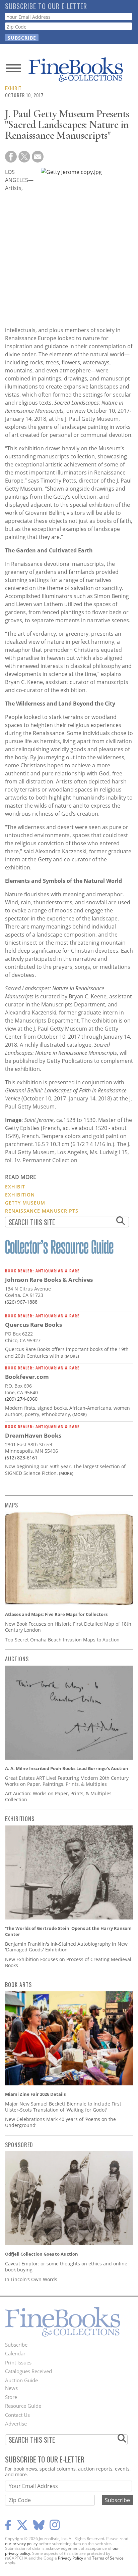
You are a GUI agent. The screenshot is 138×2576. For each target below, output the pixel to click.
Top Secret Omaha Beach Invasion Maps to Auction (62, 1640)
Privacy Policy (71, 2558)
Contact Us (17, 2415)
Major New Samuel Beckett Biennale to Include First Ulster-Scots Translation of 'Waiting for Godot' (63, 2107)
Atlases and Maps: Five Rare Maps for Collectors (56, 1614)
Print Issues (18, 2362)
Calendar (15, 2353)
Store (11, 2397)
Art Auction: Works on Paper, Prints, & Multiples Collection (58, 1796)
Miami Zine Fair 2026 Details (35, 2094)
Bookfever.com (27, 1377)
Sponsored (19, 2145)
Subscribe (16, 2345)
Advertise (16, 2424)
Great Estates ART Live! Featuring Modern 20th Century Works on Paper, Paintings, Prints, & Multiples (67, 1781)
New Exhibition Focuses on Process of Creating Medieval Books (68, 1962)
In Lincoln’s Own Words (31, 2279)
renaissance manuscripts (42, 1211)
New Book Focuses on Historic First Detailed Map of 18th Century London (68, 1627)
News (11, 2388)
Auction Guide (21, 2380)
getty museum (25, 1203)
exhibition (20, 1195)
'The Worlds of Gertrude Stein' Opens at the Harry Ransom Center (68, 1931)
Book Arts (18, 1985)
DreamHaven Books (33, 1435)
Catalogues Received (28, 2371)
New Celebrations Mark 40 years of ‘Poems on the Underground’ (60, 2122)
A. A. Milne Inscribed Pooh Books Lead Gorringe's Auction (67, 1768)
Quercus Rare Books (33, 1325)
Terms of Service (108, 2558)
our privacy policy (21, 2544)
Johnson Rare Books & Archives (49, 1280)
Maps (12, 1505)
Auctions (17, 1659)
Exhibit (13, 88)
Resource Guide (23, 2406)
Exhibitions (20, 1819)
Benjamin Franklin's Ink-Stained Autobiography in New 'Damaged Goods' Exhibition (66, 1947)
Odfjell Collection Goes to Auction (42, 2254)
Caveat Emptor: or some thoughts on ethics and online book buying (66, 2267)
